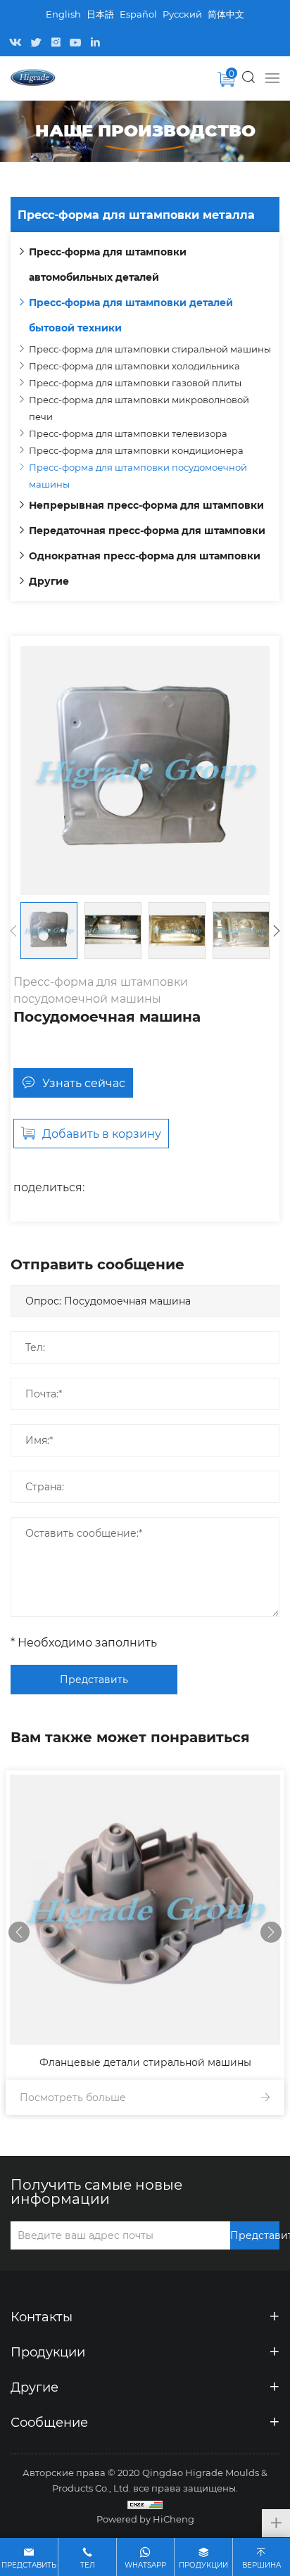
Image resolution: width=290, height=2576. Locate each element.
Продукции (203, 2565)
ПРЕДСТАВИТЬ (29, 2565)
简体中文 (226, 14)
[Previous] (13, 931)
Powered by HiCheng (145, 2519)
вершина (261, 2565)
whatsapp (145, 2565)
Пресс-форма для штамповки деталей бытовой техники (131, 315)
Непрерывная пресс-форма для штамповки (146, 505)
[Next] (277, 931)
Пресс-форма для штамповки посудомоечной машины (138, 475)
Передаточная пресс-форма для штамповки (147, 530)
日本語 (100, 14)
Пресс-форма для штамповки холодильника (134, 366)
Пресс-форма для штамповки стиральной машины (150, 349)
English (63, 14)
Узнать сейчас (84, 1083)
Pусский (182, 14)
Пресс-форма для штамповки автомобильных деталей (108, 264)
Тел (88, 2565)
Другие (49, 581)
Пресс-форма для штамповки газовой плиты (135, 382)
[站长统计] (145, 2504)
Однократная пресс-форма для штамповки (145, 556)
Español (138, 14)
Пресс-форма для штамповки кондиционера (136, 450)
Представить (94, 1679)
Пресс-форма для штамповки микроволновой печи (139, 408)
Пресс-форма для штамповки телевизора (128, 433)
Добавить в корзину (102, 1133)
